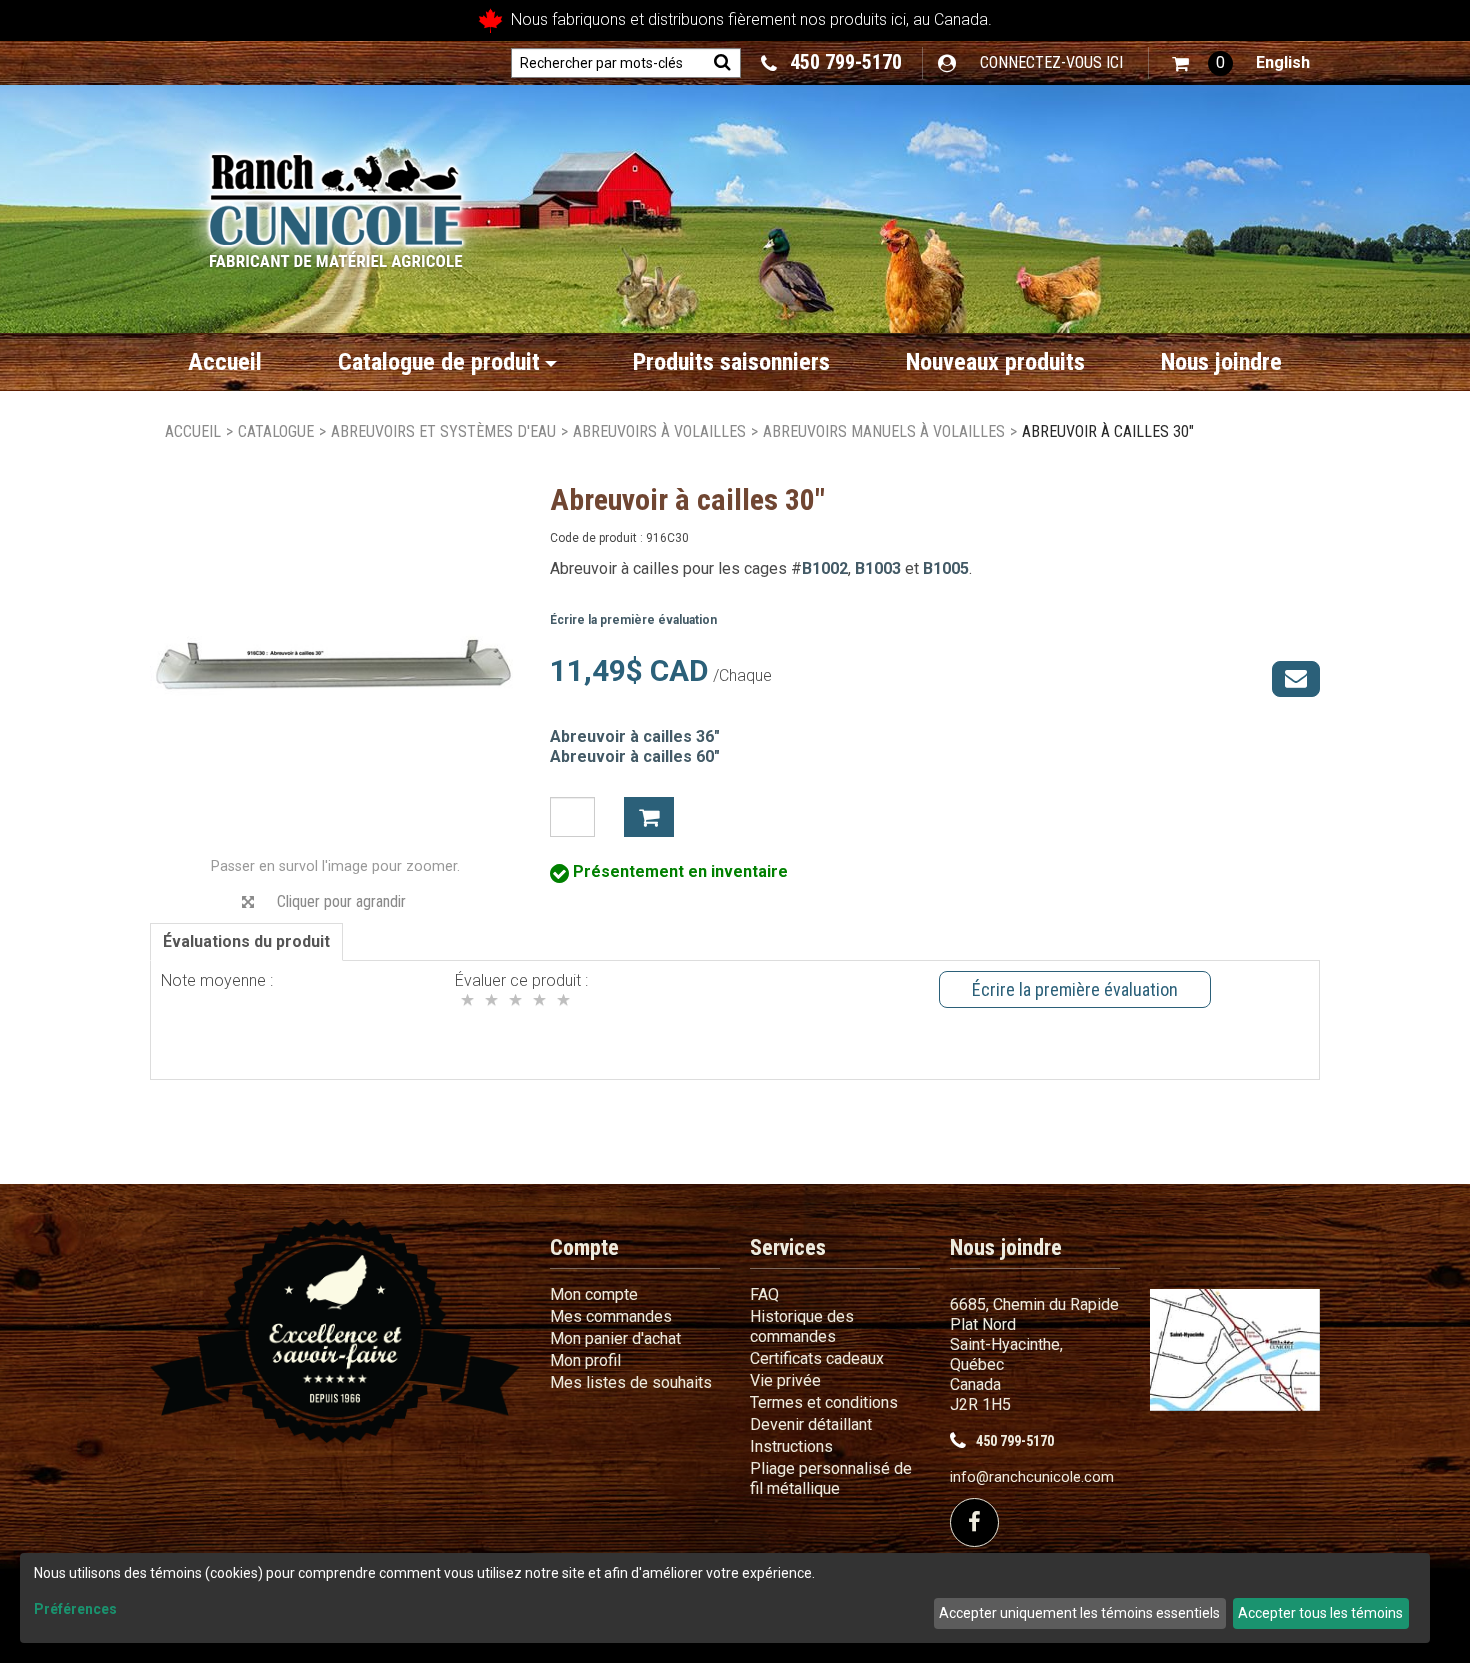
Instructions (791, 1446)
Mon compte (594, 1294)
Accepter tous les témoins (1320, 1613)
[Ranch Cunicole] (335, 200)
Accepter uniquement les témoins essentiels (1079, 1613)
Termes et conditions (824, 1402)
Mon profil (585, 1360)
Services (788, 1247)
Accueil (225, 362)
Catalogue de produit (439, 362)
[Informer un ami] (1296, 679)
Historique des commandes (802, 1326)
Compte (584, 1247)
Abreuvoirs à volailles (659, 431)
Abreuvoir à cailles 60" (635, 756)
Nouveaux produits (995, 362)
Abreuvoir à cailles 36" (635, 736)
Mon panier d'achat (615, 1338)
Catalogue (276, 431)
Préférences (75, 1609)
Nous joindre (1221, 362)
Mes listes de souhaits (631, 1382)
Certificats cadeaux (817, 1358)
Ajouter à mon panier (649, 817)
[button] (1202, 63)
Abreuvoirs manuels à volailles (884, 431)
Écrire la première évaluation (633, 620)
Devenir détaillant (811, 1424)
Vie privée (785, 1380)
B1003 (878, 568)
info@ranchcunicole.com (1032, 1477)
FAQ (764, 1294)
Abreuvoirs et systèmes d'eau (443, 431)
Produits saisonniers (731, 362)
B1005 (946, 568)
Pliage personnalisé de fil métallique (831, 1478)
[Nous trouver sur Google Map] (1235, 1349)
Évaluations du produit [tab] (246, 941)
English (1283, 62)
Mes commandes (611, 1316)
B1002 (825, 568)
